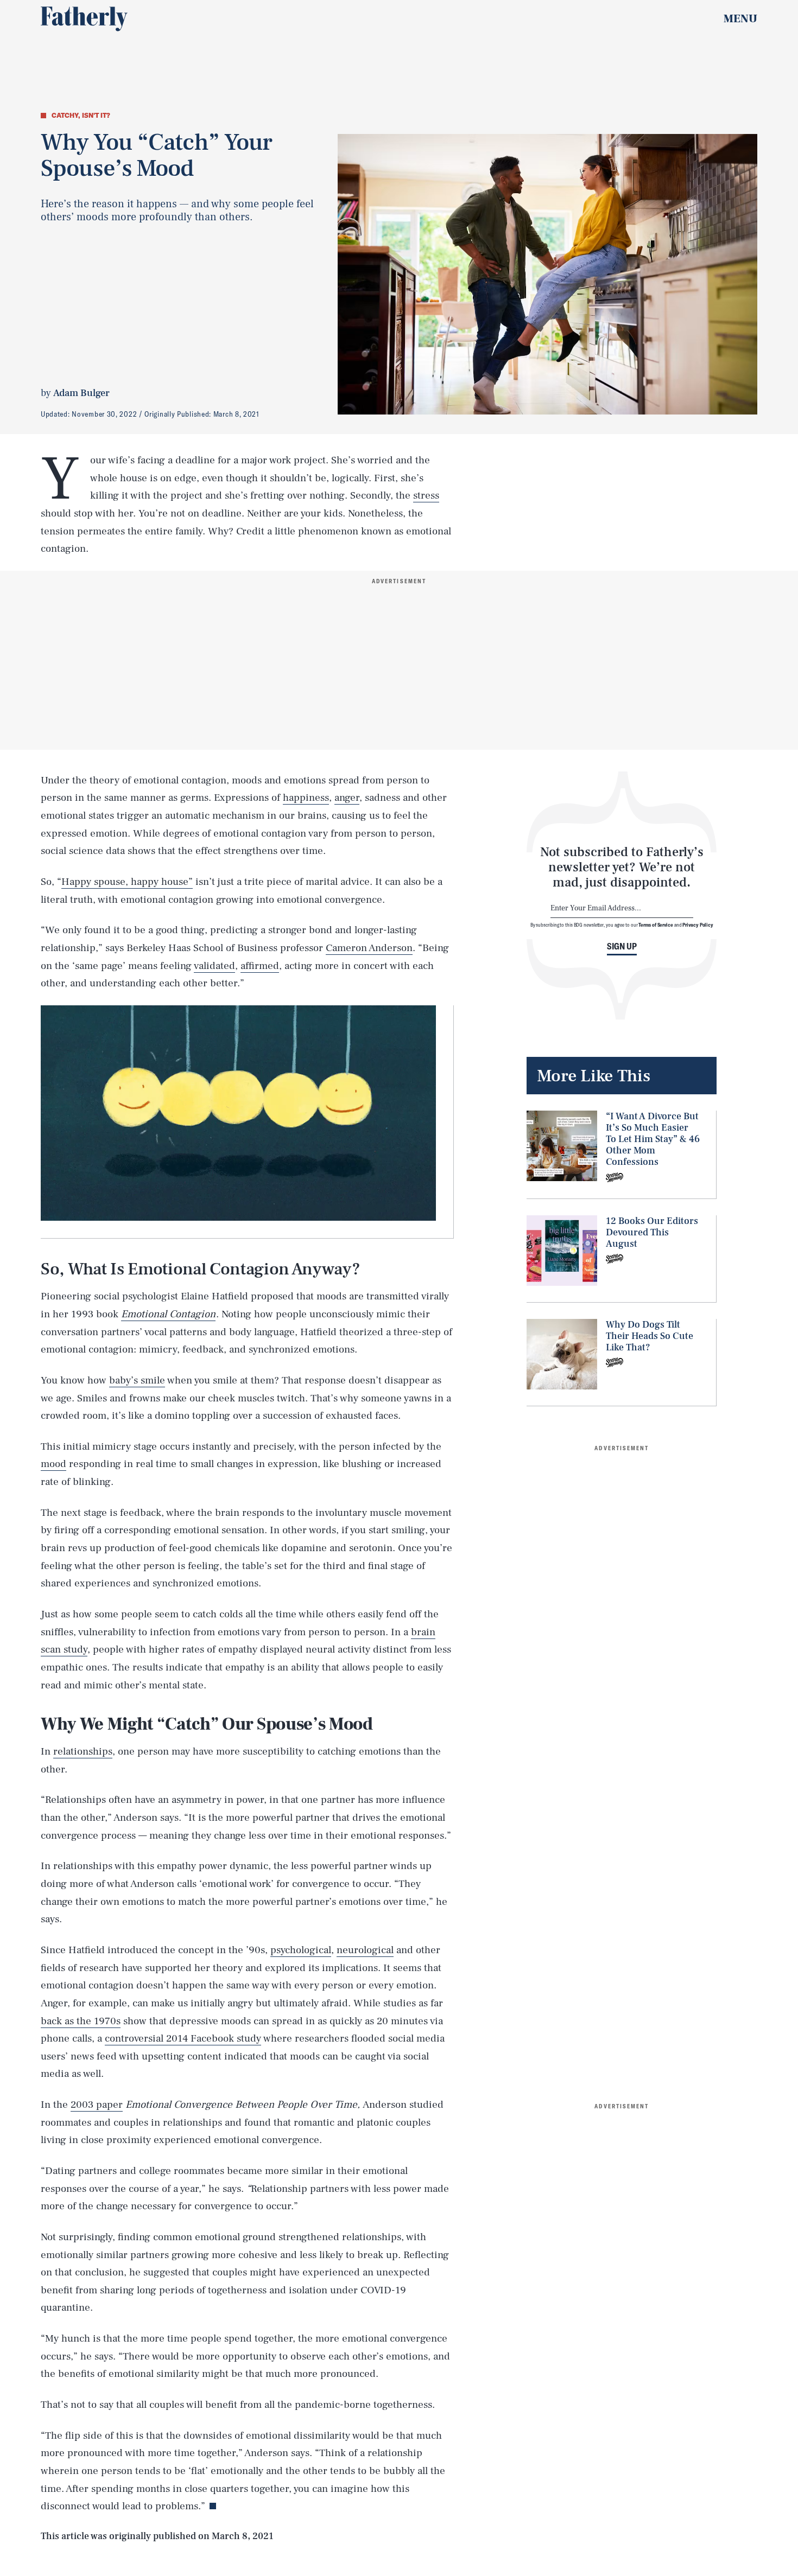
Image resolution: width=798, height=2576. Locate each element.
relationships (83, 1751)
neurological (365, 1950)
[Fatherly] (84, 19)
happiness (306, 798)
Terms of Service (655, 925)
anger (347, 798)
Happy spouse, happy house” (127, 882)
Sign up (622, 946)
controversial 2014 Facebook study (183, 2038)
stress (426, 495)
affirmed (260, 966)
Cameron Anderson (369, 948)
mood (53, 1464)
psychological (301, 1950)
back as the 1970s (81, 2021)
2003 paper (97, 2105)
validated (214, 966)
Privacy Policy (698, 925)
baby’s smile (137, 1380)
